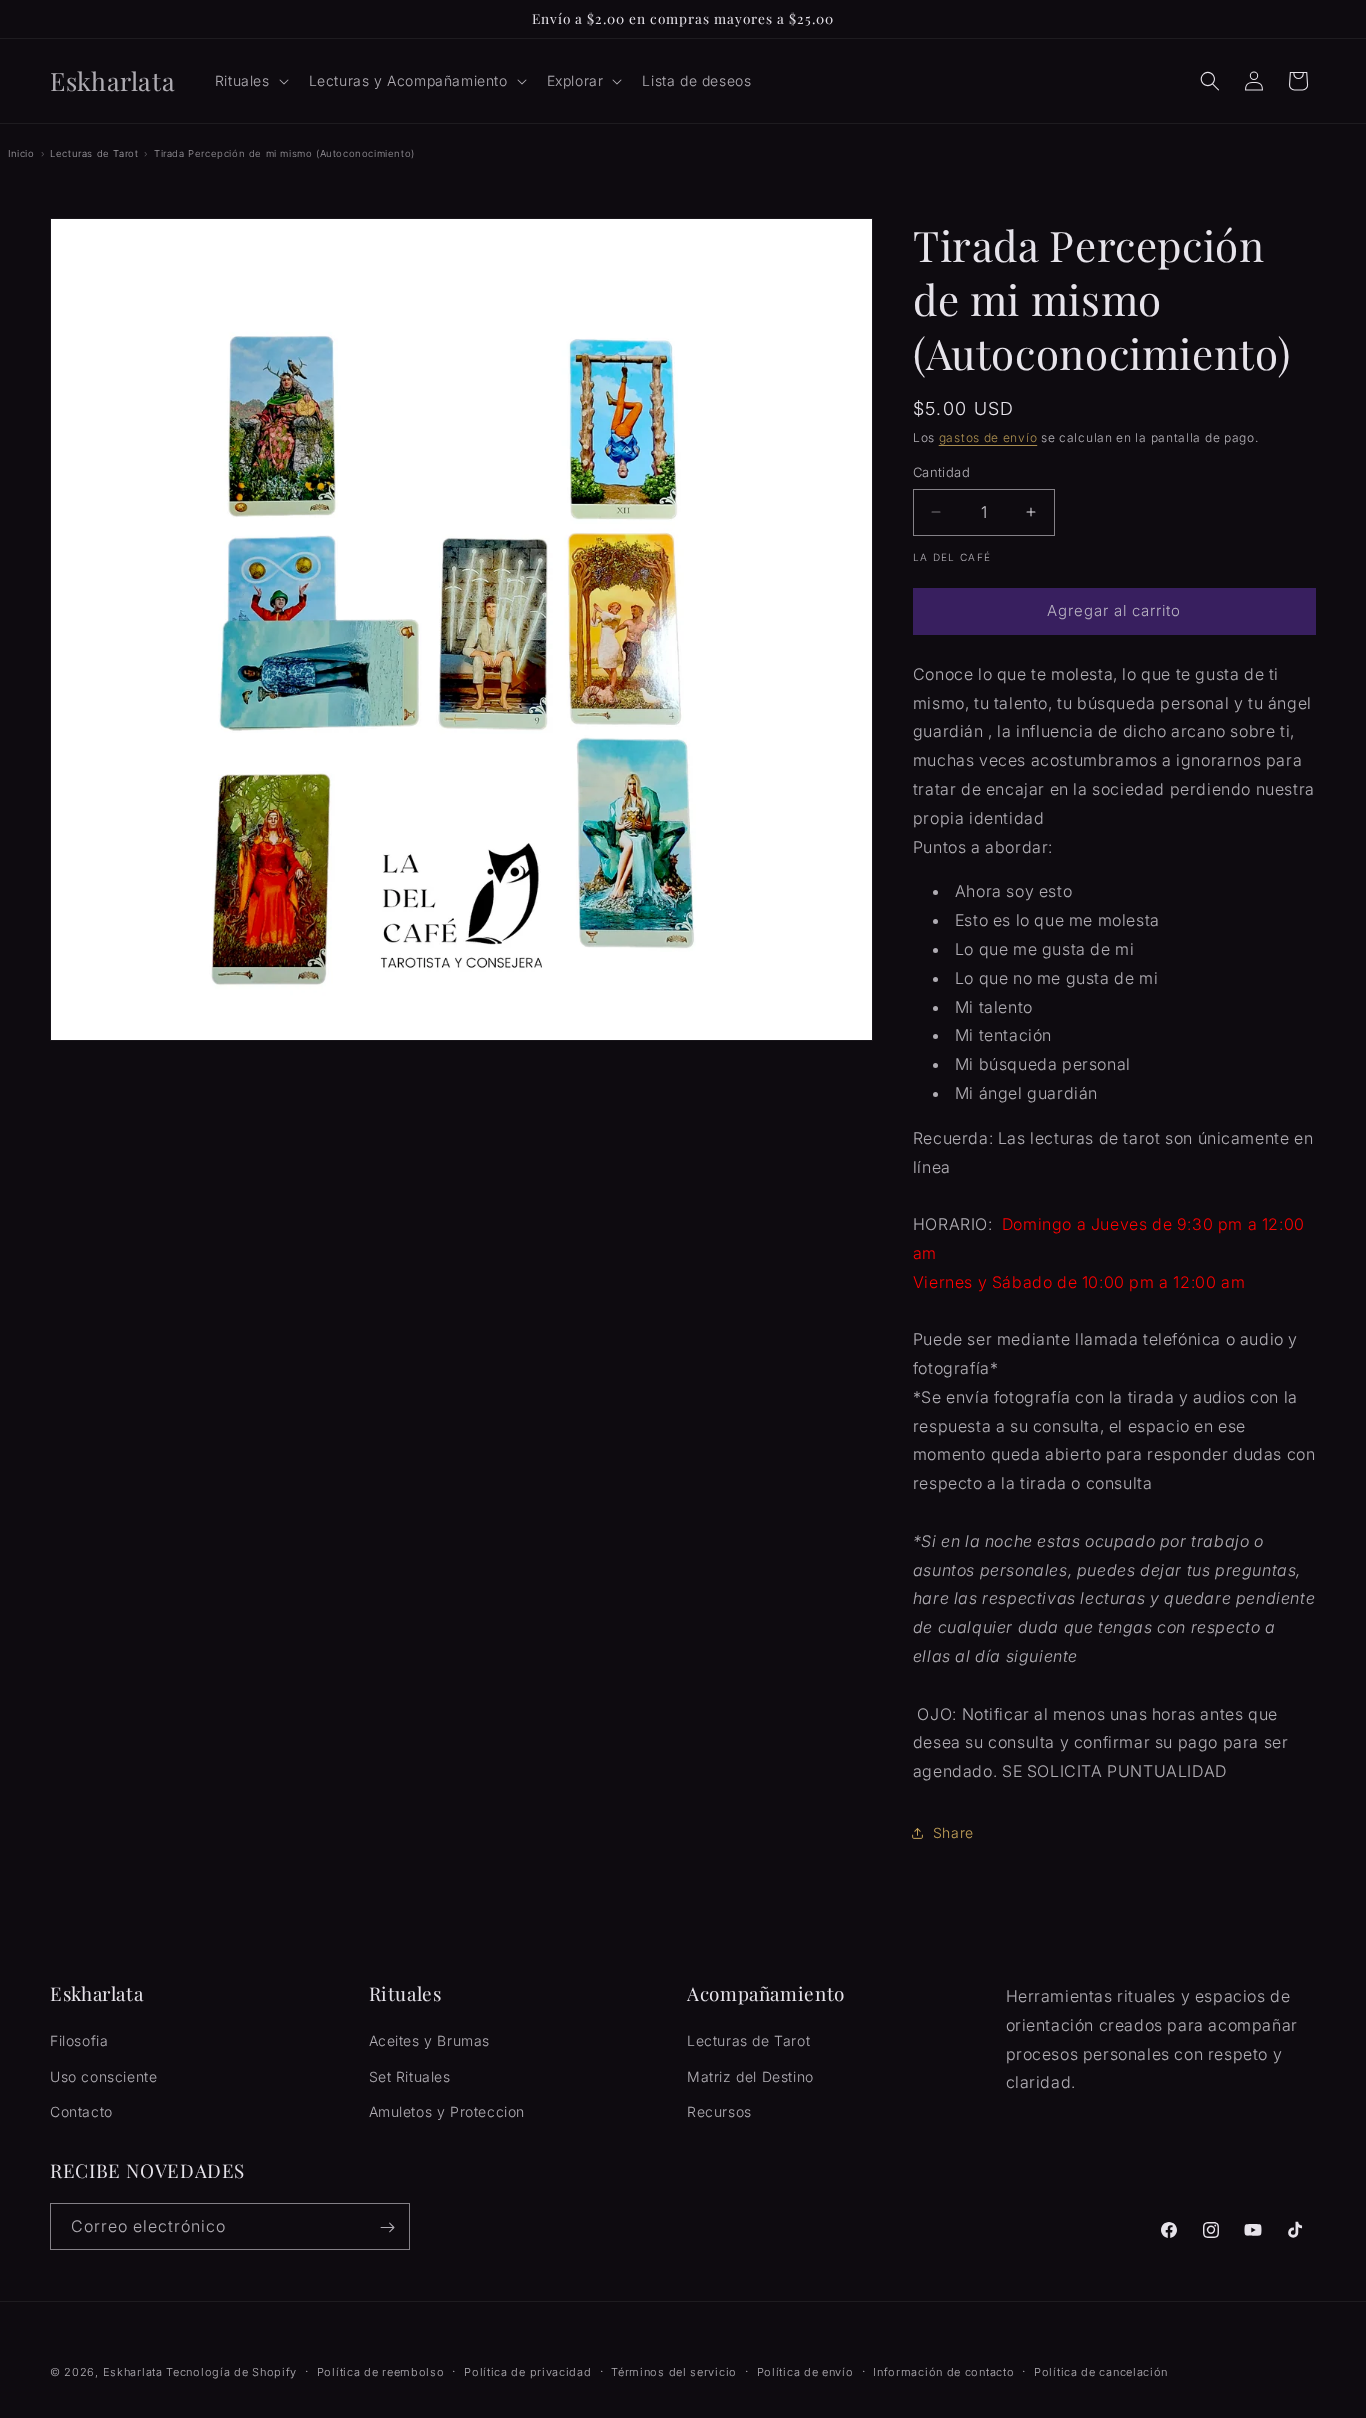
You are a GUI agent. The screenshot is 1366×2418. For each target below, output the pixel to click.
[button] (250, 81)
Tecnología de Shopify (231, 2372)
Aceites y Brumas (430, 2041)
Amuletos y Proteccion (447, 2111)
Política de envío (805, 2371)
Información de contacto (943, 2371)
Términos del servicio (674, 2371)
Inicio (21, 153)
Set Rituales (410, 2076)
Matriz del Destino (750, 2076)
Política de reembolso (381, 2371)
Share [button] (953, 1832)
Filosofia (79, 2041)
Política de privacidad (527, 2371)
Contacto (81, 2111)
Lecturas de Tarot (94, 153)
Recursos (719, 2111)
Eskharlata (133, 2372)
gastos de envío (988, 437)
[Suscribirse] (387, 2227)
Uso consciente (103, 2076)
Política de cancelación (1101, 2371)
